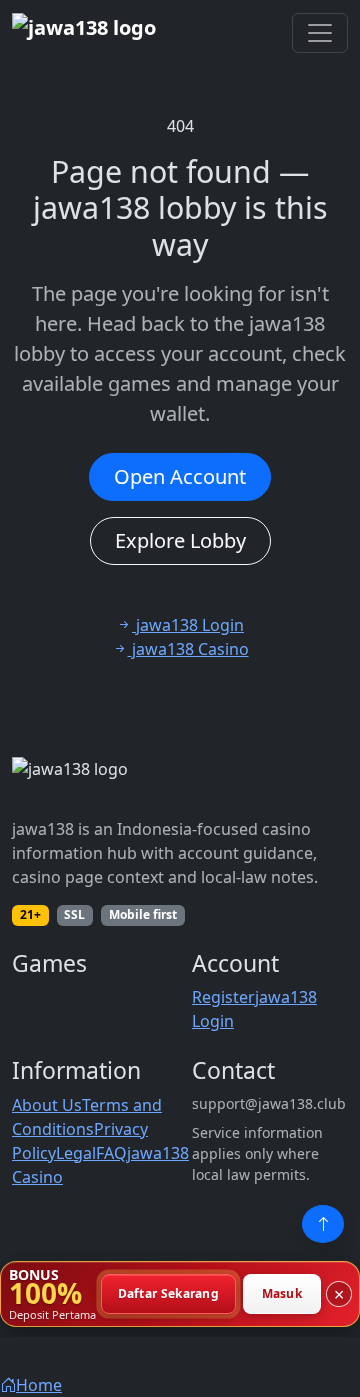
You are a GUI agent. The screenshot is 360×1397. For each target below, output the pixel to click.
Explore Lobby (180, 540)
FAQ (111, 1153)
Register (223, 997)
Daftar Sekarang (169, 1293)
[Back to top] (323, 1224)
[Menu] (320, 33)
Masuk (282, 1293)
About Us (47, 1105)
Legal (76, 1153)
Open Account (180, 476)
